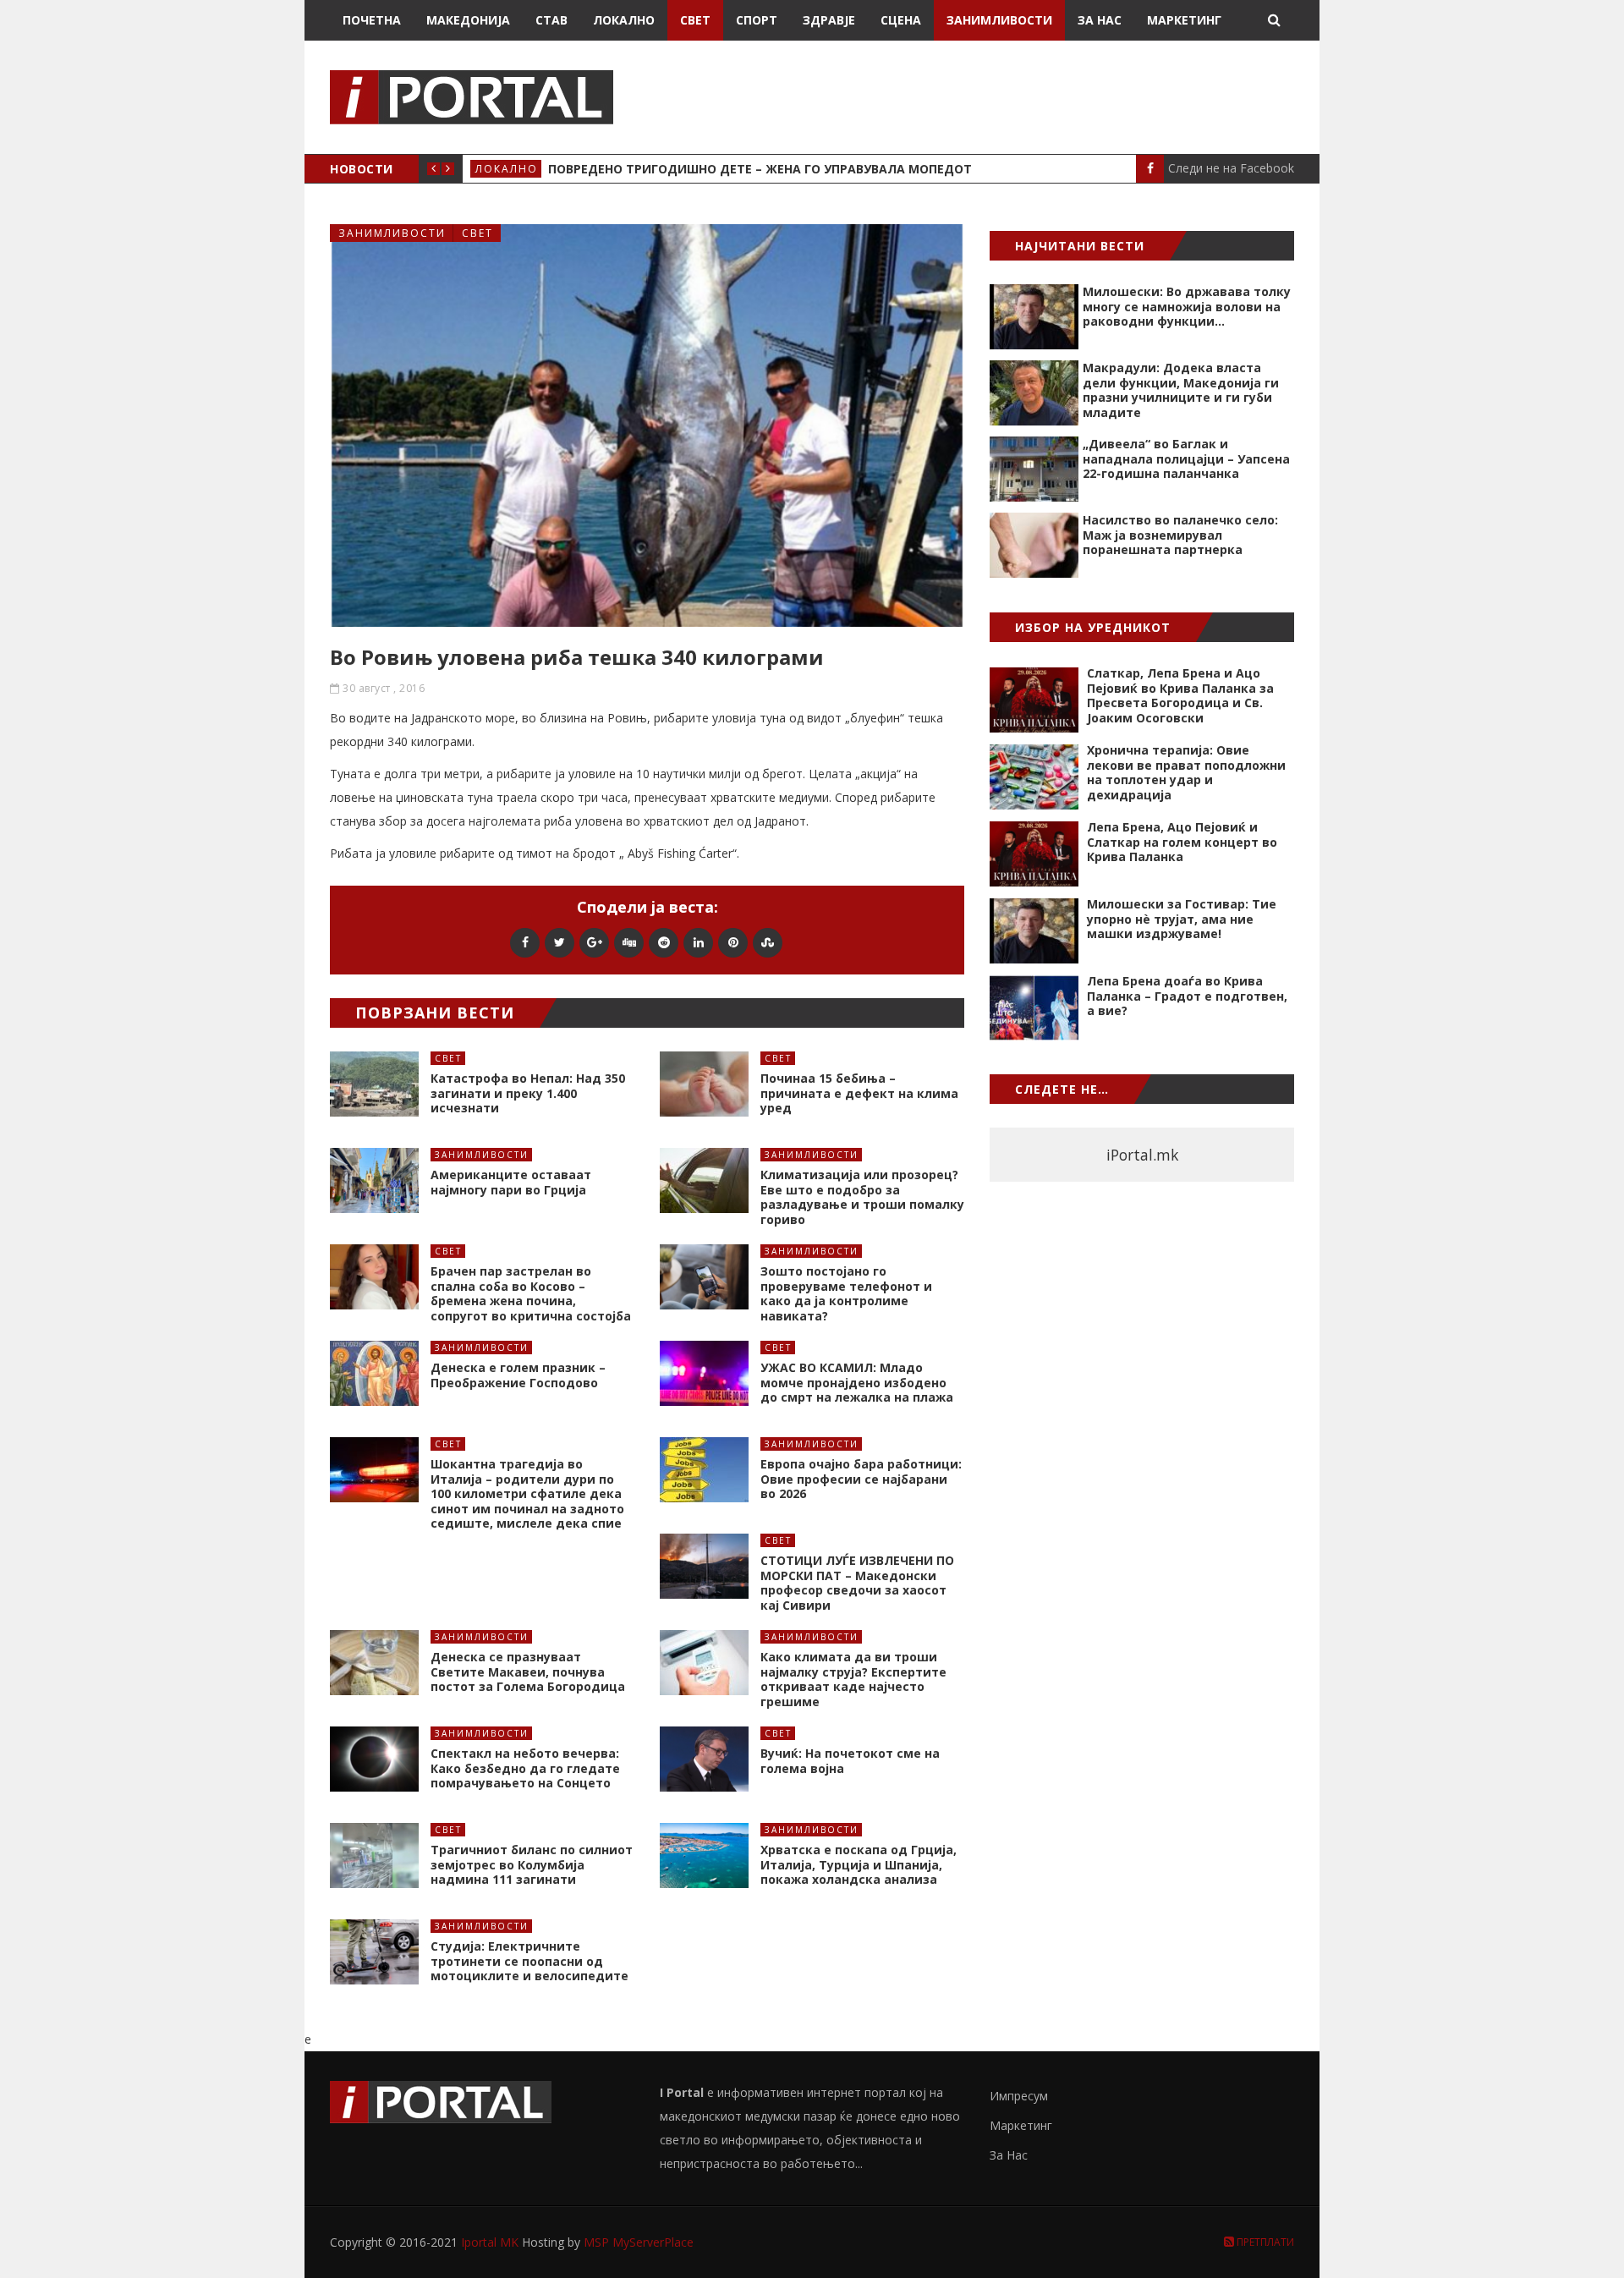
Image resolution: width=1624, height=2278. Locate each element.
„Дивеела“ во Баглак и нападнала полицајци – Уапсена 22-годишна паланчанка (1186, 458)
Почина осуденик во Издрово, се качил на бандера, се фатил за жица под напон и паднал (866, 169)
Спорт (757, 20)
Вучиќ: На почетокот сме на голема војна (850, 1761)
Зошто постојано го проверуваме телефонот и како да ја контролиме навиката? (846, 1293)
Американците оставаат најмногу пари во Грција (511, 1182)
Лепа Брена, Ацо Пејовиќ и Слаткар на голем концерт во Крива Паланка (1182, 842)
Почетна (372, 20)
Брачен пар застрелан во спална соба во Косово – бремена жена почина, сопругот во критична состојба (531, 1293)
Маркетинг (1184, 20)
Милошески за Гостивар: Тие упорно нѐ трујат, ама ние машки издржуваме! (1182, 919)
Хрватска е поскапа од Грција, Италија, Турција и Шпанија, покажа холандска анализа (859, 1864)
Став (551, 20)
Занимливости (999, 20)
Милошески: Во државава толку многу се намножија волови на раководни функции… (1187, 306)
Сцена (901, 20)
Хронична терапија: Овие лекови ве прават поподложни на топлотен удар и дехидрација (1186, 772)
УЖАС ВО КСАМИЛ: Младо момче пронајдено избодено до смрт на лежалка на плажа (857, 1382)
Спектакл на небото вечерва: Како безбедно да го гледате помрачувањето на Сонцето (525, 1768)
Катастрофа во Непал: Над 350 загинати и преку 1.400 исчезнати (528, 1093)
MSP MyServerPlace (639, 2242)
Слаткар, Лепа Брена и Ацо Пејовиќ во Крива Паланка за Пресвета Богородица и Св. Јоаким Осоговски (1180, 695)
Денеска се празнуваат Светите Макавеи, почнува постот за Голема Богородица (528, 1671)
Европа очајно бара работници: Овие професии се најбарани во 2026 (861, 1479)
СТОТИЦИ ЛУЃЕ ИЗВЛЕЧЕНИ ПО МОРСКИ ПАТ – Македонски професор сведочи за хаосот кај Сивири (857, 1583)
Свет (695, 20)
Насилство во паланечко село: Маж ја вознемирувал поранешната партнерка (1180, 535)
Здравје (829, 20)
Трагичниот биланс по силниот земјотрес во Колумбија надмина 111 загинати (532, 1864)
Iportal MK (491, 2242)
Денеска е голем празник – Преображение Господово (518, 1375)
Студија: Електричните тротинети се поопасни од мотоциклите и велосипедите (529, 1961)
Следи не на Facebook (1231, 168)
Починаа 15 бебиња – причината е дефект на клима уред (859, 1093)
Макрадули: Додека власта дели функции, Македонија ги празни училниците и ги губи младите (1181, 390)
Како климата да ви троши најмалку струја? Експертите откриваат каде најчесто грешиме (853, 1679)
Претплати (1264, 2242)
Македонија (468, 20)
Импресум (1019, 2096)
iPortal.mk (1142, 1155)
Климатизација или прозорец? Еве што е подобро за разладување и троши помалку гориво (862, 1197)
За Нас (1100, 20)
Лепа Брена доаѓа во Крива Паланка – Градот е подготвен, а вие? (1187, 996)
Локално (624, 20)
